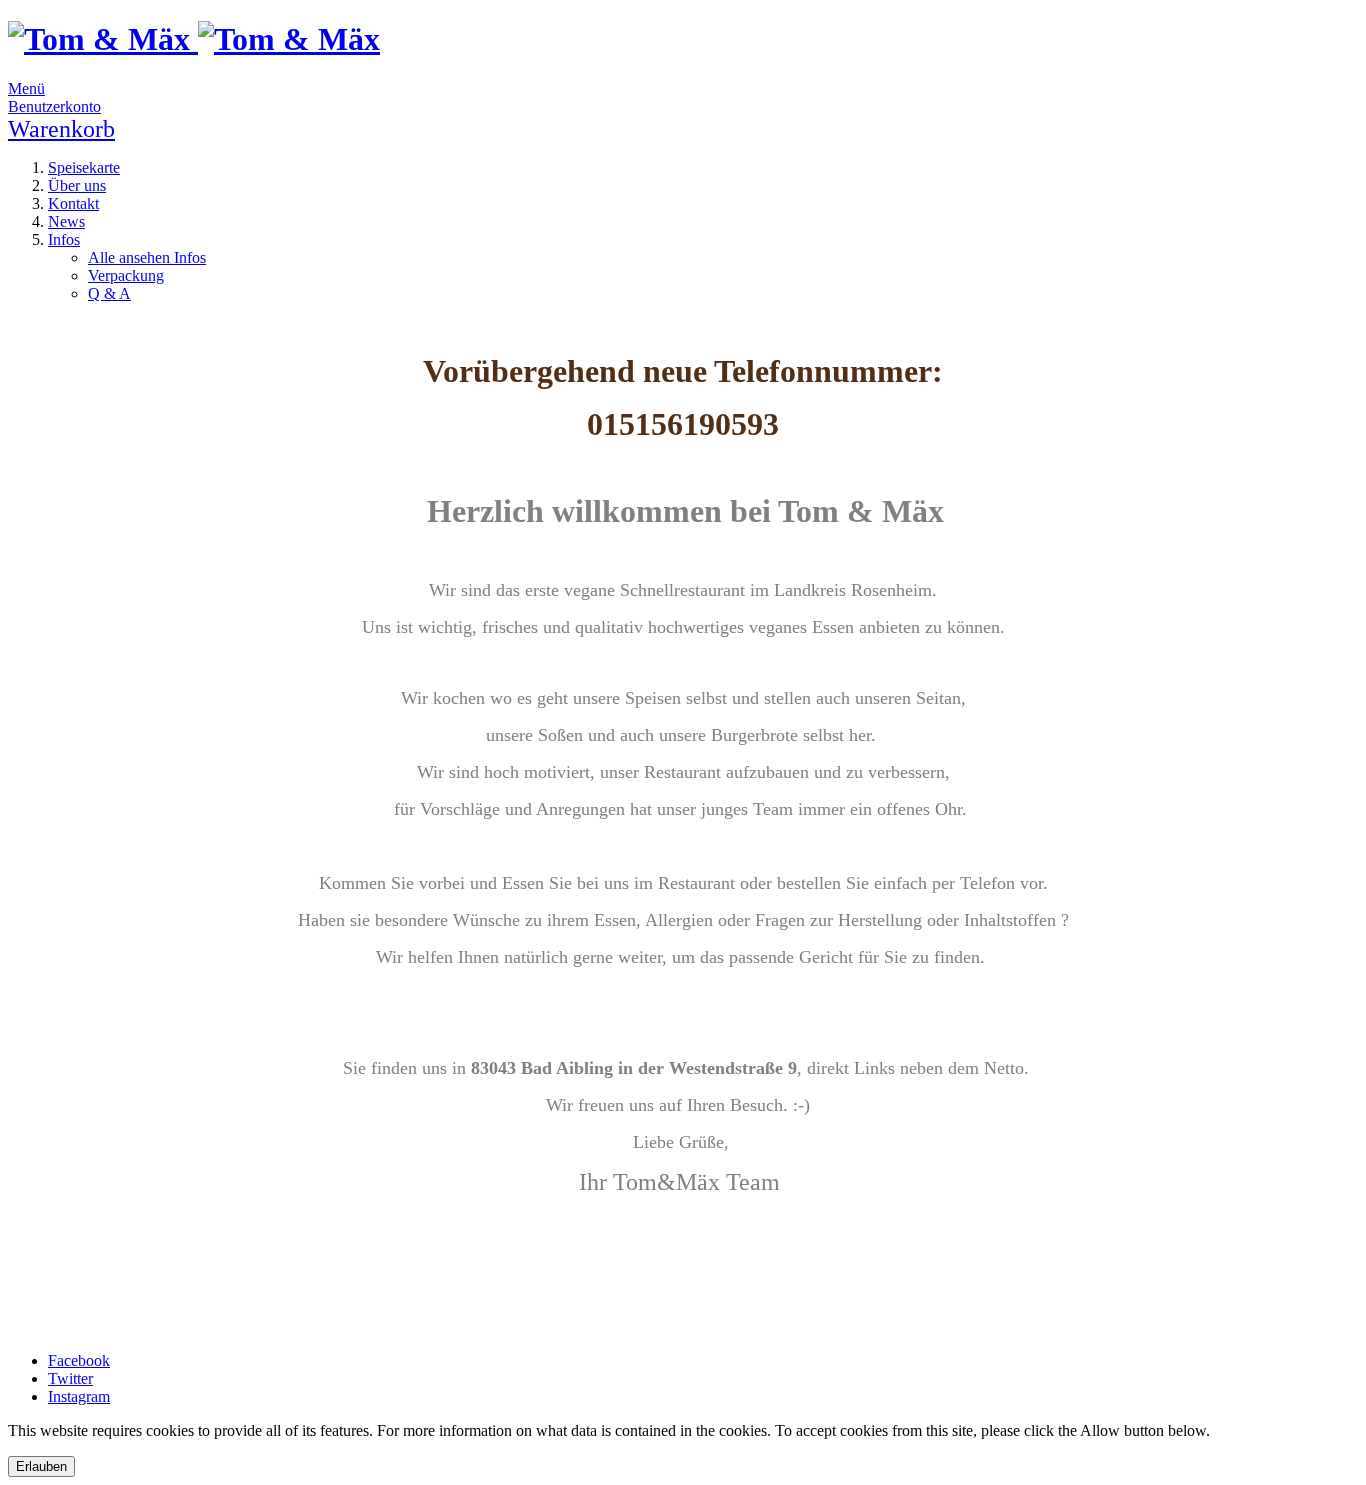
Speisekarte (84, 167)
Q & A (109, 293)
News (66, 221)
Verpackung (126, 275)
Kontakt (73, 203)
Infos (64, 239)
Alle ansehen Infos (147, 257)
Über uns (77, 185)
